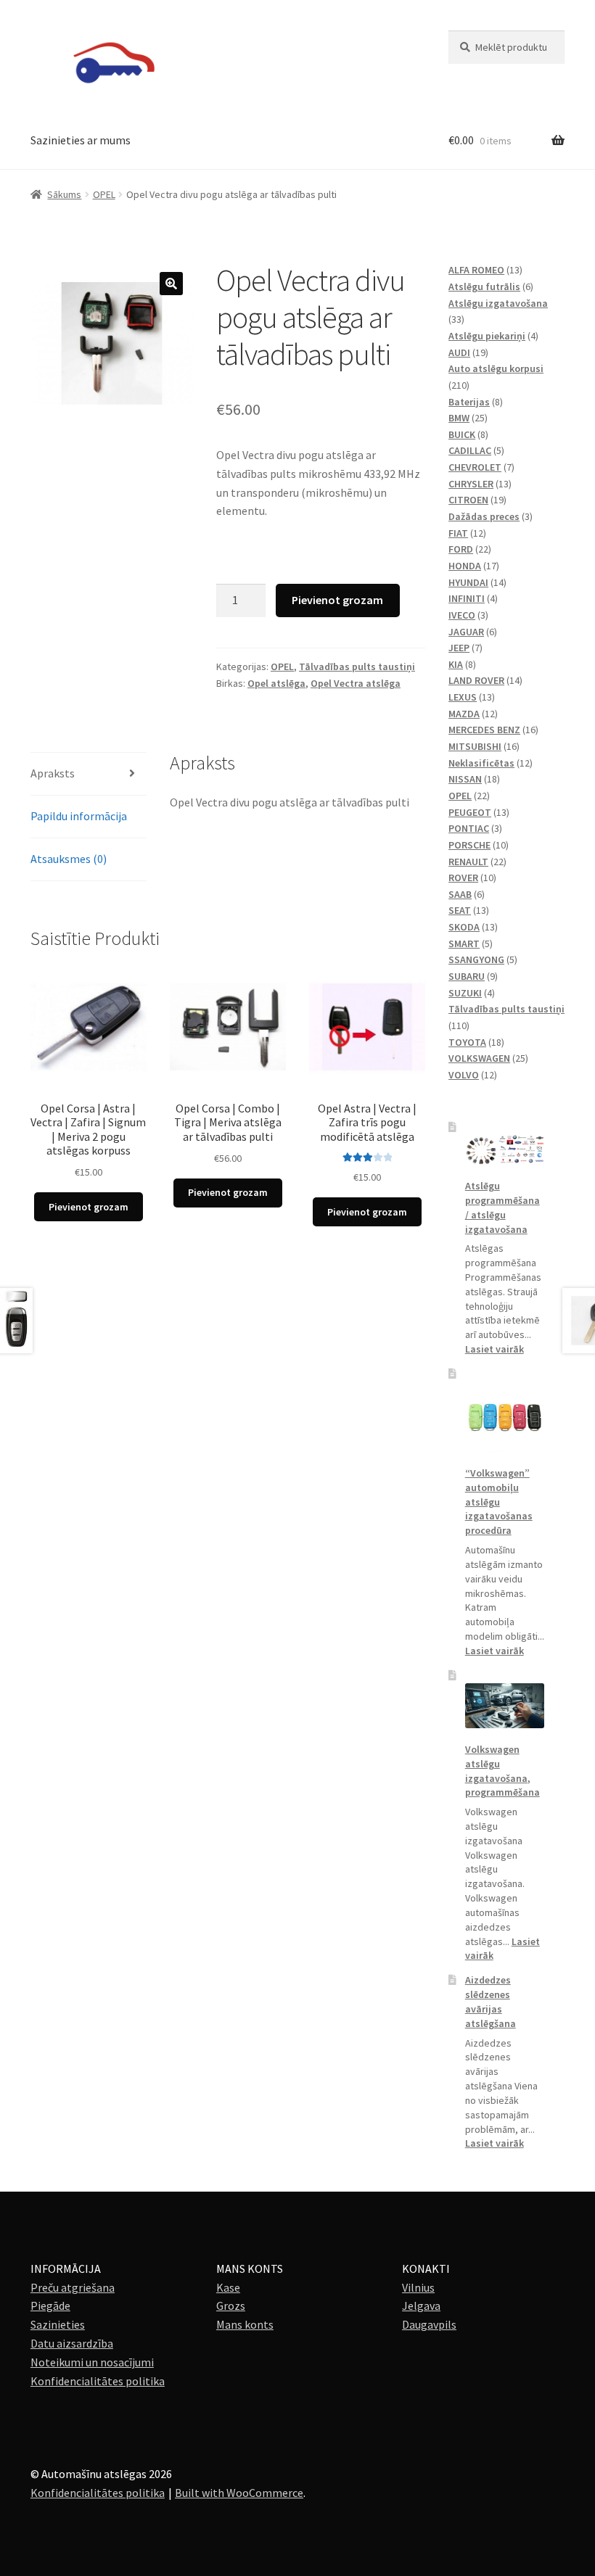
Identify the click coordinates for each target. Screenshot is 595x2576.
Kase (228, 2287)
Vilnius (418, 2287)
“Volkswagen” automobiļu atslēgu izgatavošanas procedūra (499, 1502)
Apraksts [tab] (53, 773)
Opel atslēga (276, 683)
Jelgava (421, 2305)
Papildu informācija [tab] (79, 816)
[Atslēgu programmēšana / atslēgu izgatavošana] (505, 1150)
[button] (171, 284)
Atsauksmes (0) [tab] (69, 859)
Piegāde (50, 2305)
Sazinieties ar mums (81, 140)
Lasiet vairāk (495, 1349)
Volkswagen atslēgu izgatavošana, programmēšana (502, 1771)
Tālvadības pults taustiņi (357, 666)
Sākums (64, 194)
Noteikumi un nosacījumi (92, 2362)
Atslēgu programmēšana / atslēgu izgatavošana (502, 1207)
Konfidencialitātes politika (98, 2381)
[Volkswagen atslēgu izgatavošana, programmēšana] (505, 1706)
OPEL (104, 194)
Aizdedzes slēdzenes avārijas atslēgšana (491, 2001)
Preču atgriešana (73, 2287)
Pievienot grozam (337, 600)
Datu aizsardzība (72, 2343)
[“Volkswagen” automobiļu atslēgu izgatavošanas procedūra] (505, 1417)
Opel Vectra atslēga (356, 683)
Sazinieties (58, 2324)
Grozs (231, 2305)
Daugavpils (429, 2324)
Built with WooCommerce (239, 2493)
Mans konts (245, 2324)
